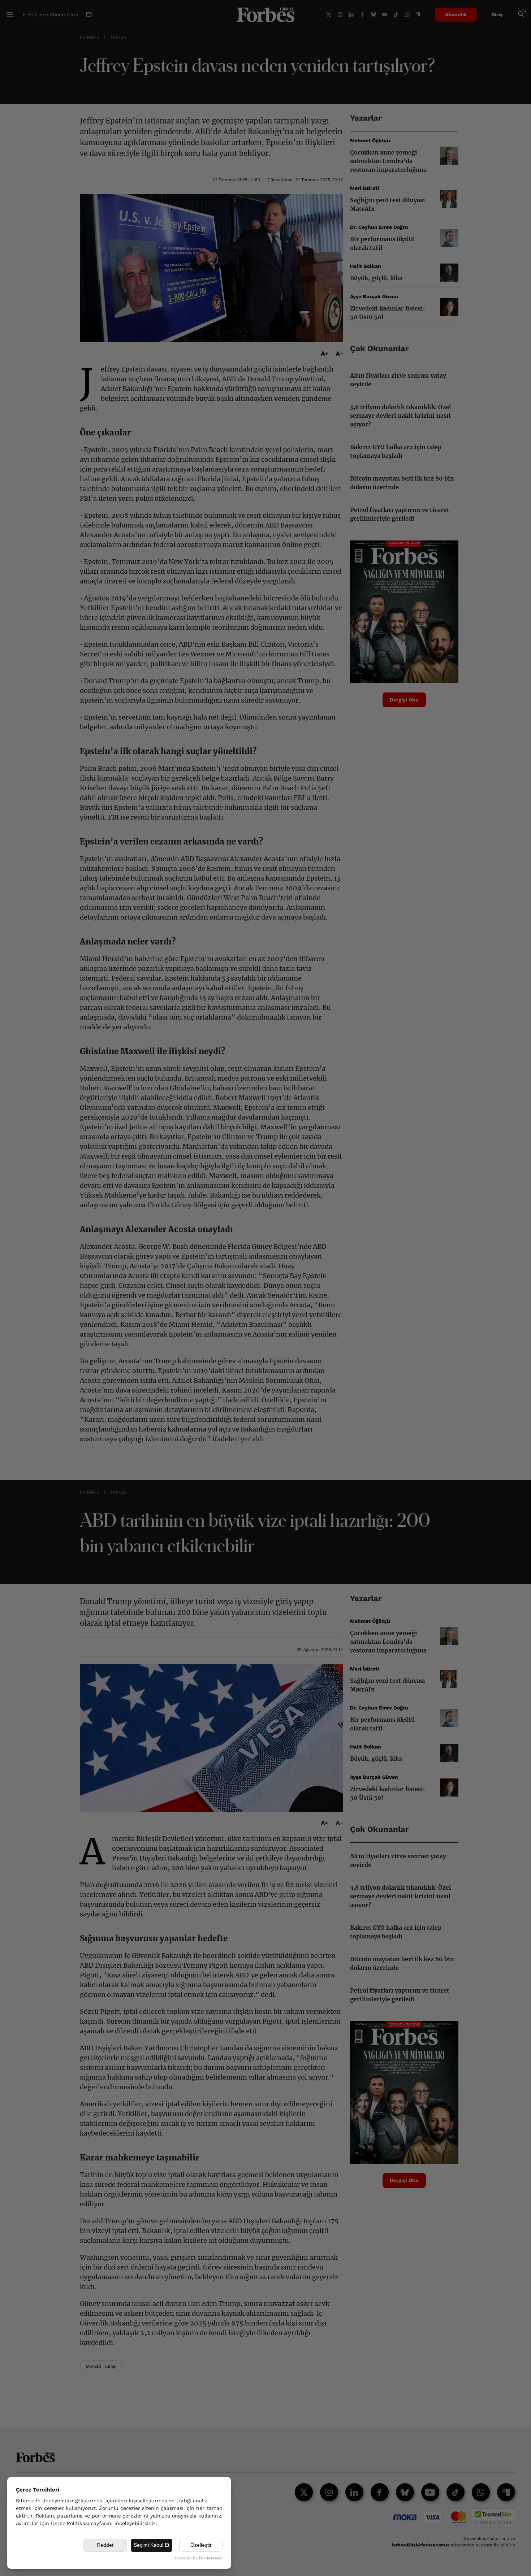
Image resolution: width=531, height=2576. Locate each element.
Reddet (105, 2545)
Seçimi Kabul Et (152, 2545)
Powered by (199, 2558)
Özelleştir (201, 2545)
